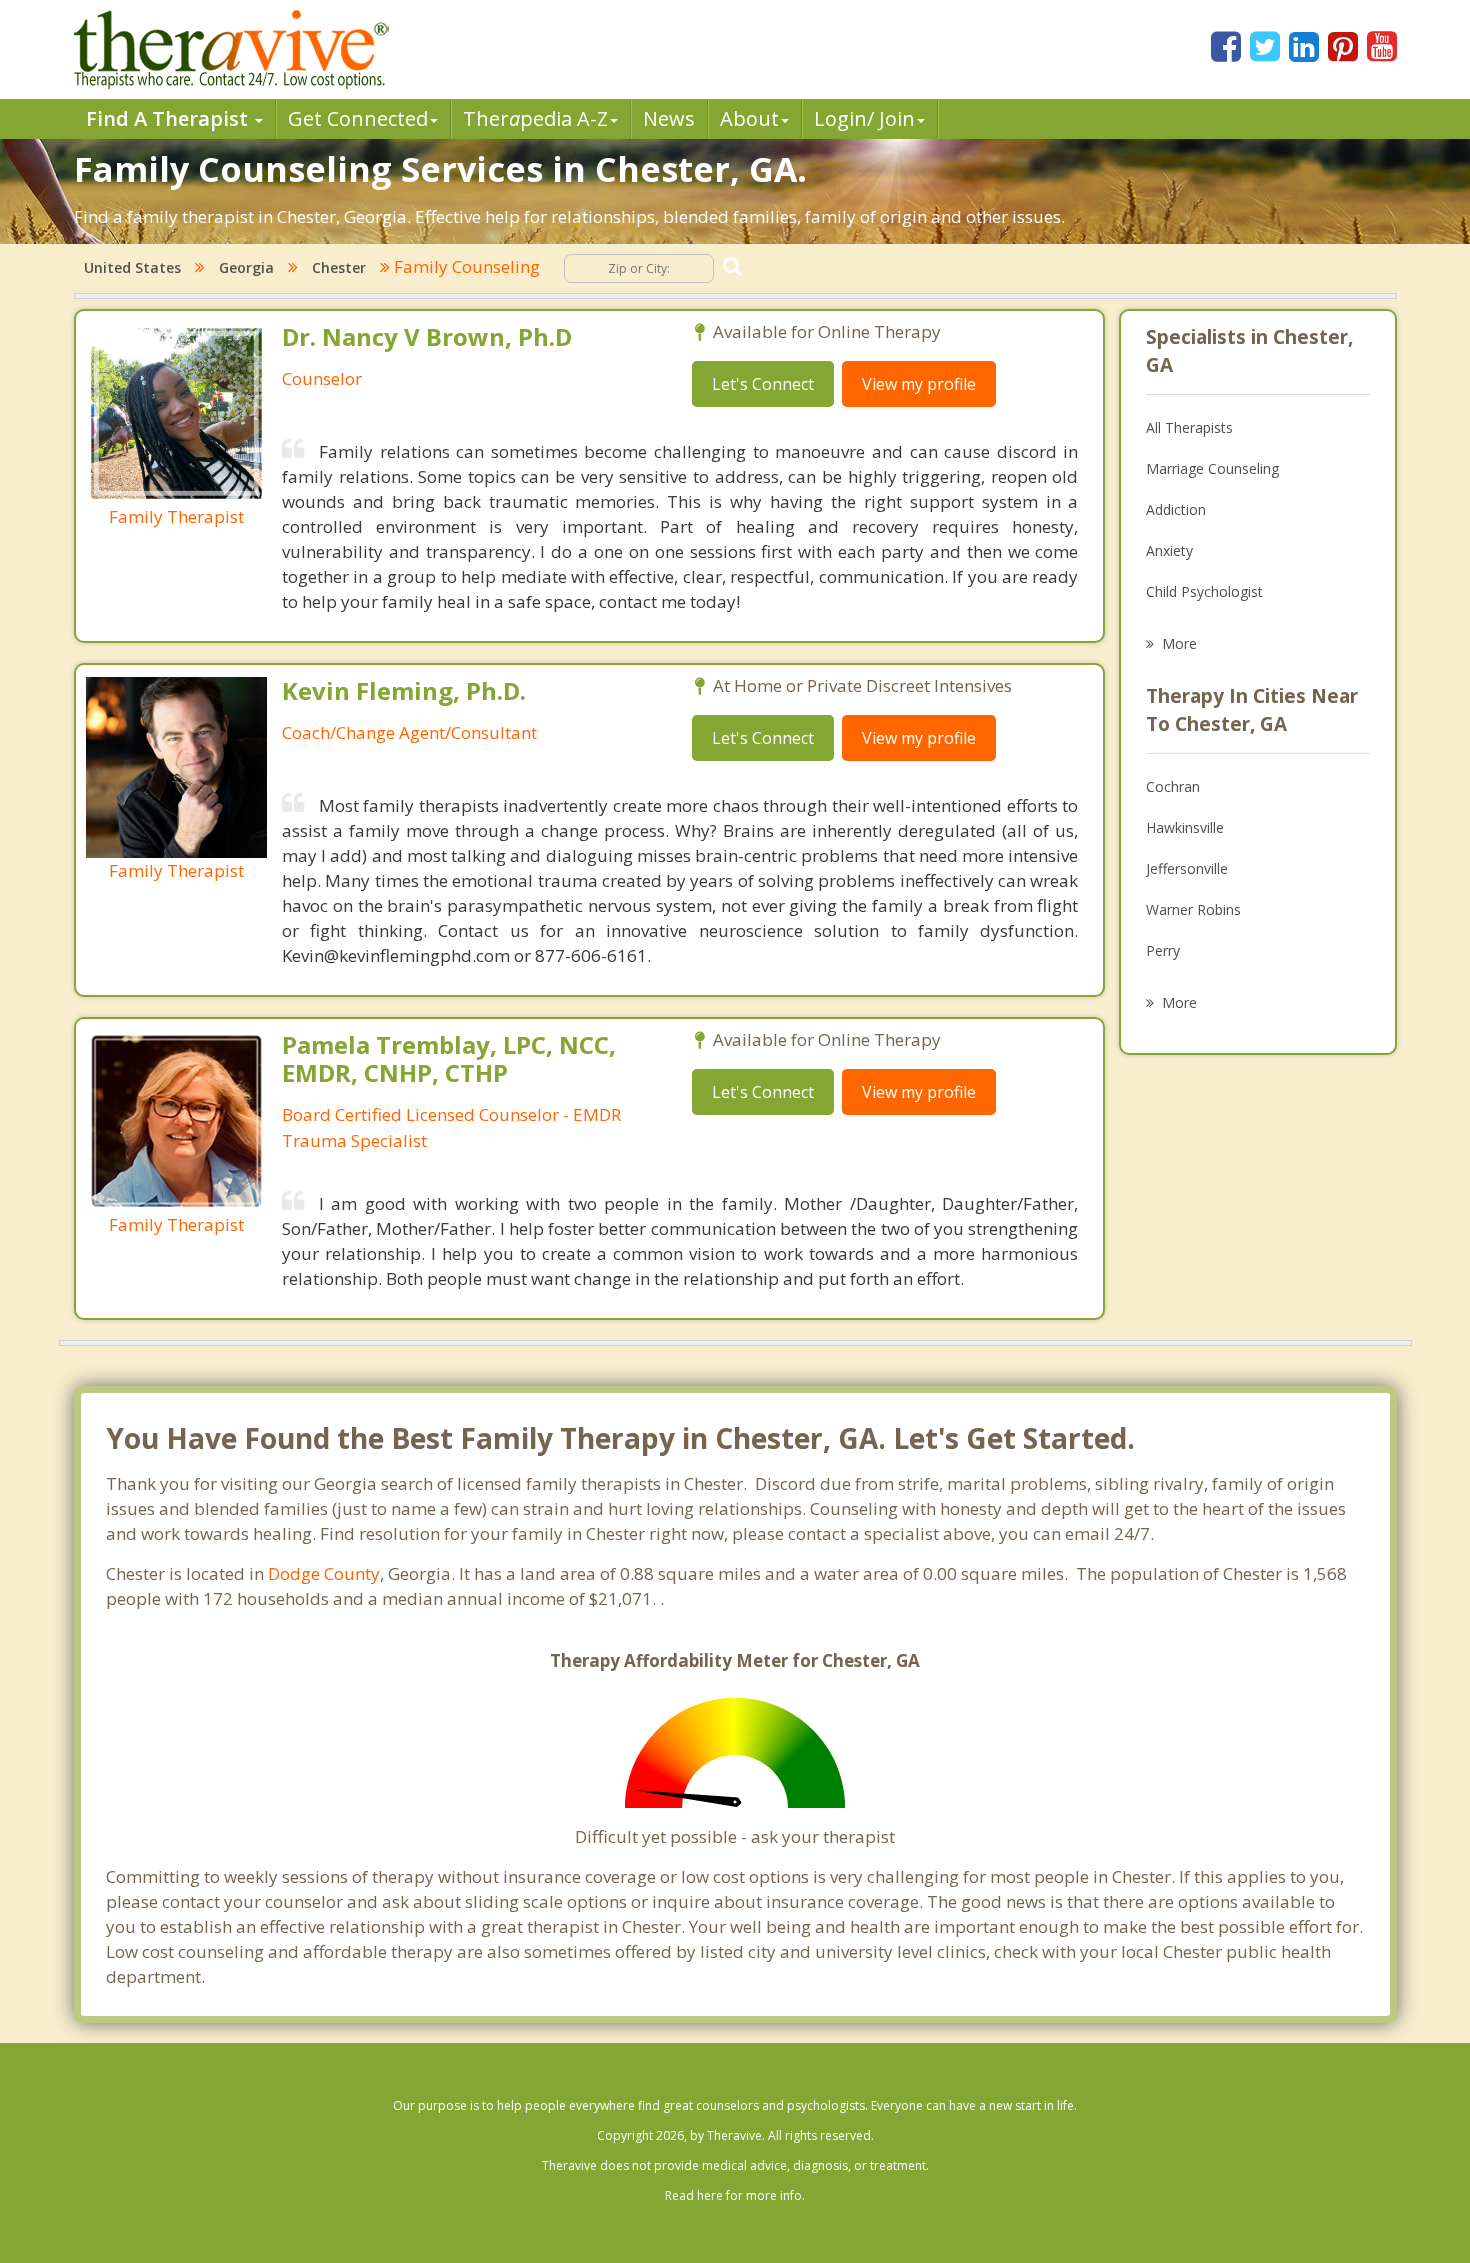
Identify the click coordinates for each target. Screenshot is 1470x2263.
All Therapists (1189, 427)
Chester (339, 267)
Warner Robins (1193, 909)
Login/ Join (864, 118)
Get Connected (358, 118)
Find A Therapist (169, 118)
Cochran (1173, 786)
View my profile (919, 384)
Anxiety (1169, 550)
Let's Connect (763, 384)
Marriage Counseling (1212, 468)
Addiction (1176, 509)
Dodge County (324, 1573)
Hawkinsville (1185, 827)
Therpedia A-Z (535, 118)
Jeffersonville (1187, 868)
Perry (1163, 950)
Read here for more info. (735, 2195)
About (749, 118)
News (669, 118)
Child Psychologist (1204, 591)
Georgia (246, 267)
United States (132, 267)
